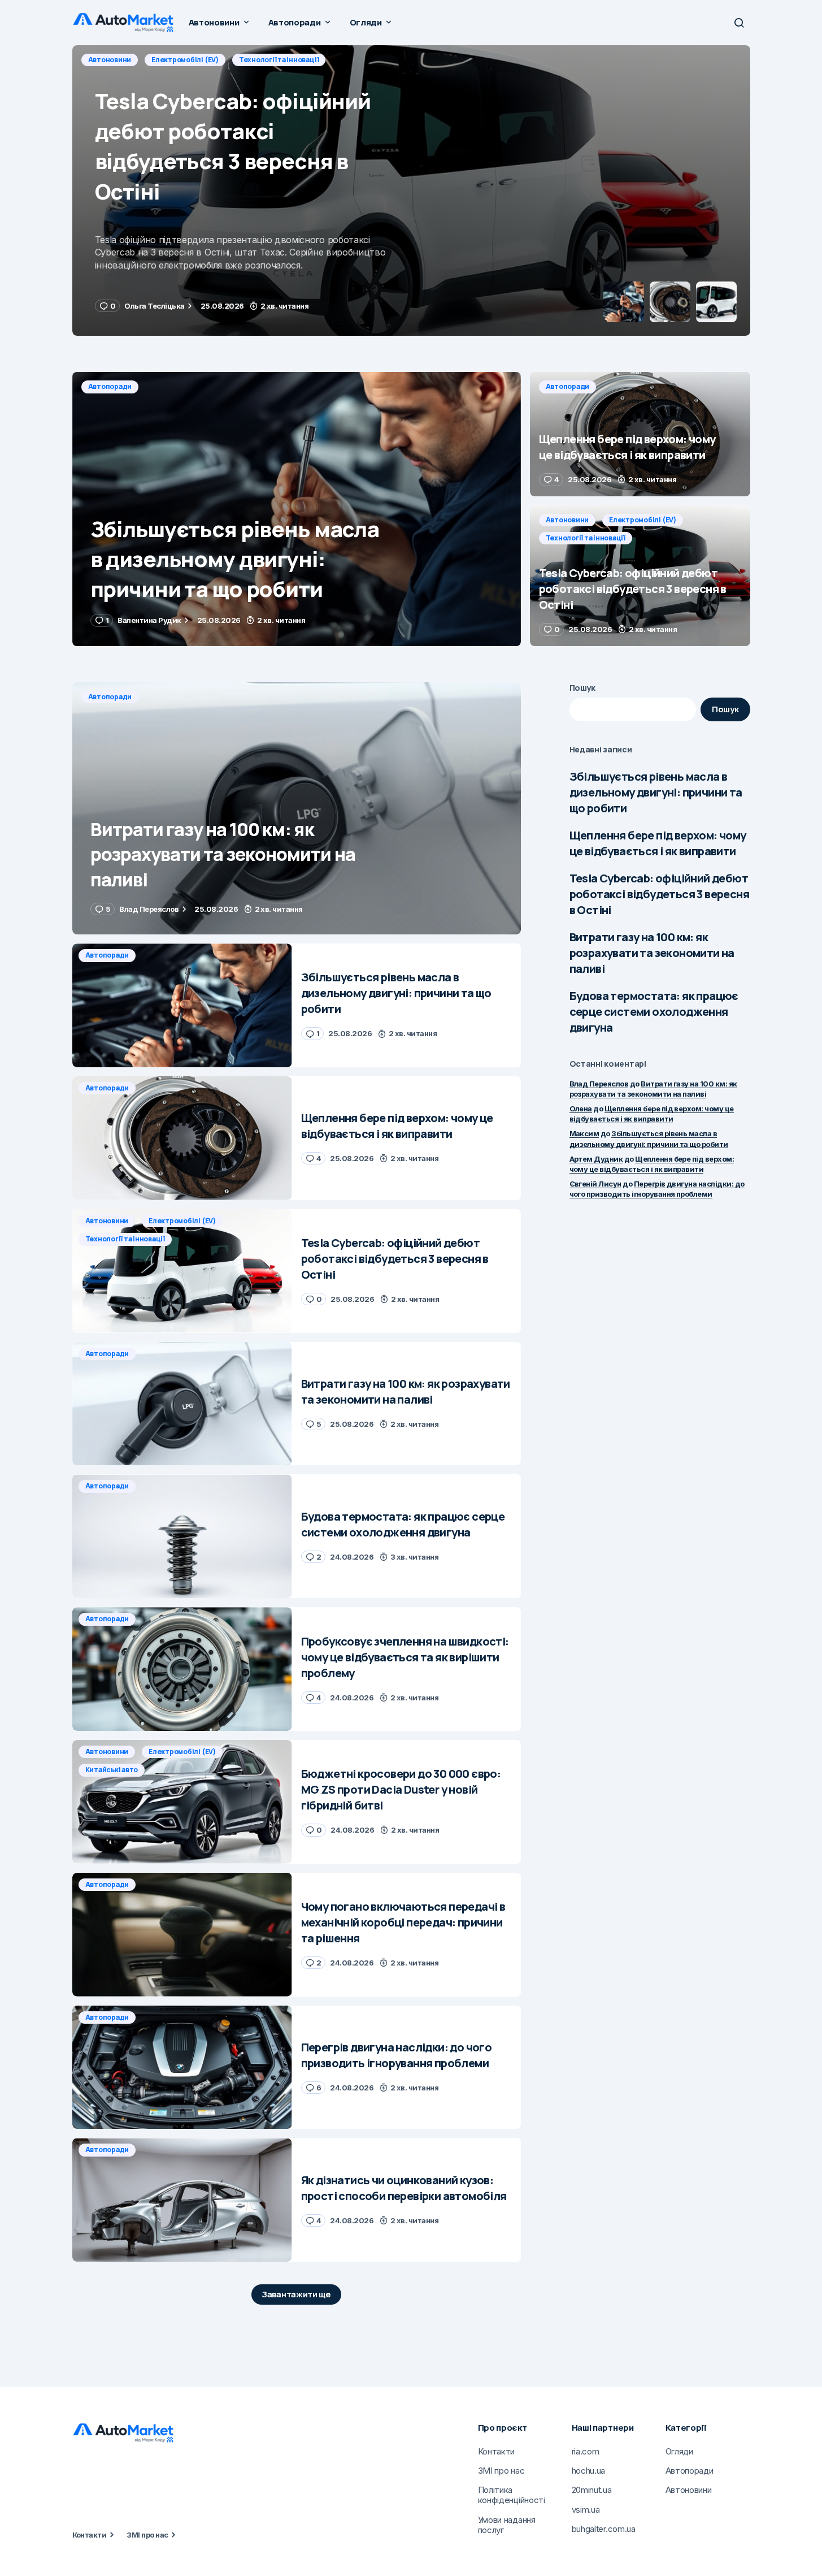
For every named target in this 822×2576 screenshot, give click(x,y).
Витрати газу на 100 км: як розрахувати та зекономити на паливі (652, 953)
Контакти (90, 2535)
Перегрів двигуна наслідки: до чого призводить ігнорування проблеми (657, 1189)
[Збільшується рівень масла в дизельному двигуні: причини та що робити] (297, 509)
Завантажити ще (296, 2294)
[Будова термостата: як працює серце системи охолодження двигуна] (182, 1536)
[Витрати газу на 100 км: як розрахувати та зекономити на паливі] (297, 809)
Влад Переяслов (599, 1083)
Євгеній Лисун (595, 1184)
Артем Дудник (596, 1158)
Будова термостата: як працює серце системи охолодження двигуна (654, 1012)
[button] (739, 23)
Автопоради (110, 386)
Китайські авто (112, 1770)
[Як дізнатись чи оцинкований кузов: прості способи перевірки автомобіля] (182, 2200)
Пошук (583, 688)
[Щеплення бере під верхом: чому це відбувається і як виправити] (640, 434)
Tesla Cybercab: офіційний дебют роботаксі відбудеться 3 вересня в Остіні (659, 894)
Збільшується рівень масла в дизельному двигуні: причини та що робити (656, 792)
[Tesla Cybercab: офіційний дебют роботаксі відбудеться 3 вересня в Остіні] (411, 191)
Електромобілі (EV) (185, 60)
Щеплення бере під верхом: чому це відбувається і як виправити (658, 843)
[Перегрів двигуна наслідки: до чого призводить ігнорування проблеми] (182, 2068)
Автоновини (110, 60)
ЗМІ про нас (147, 2535)
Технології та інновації (279, 60)
